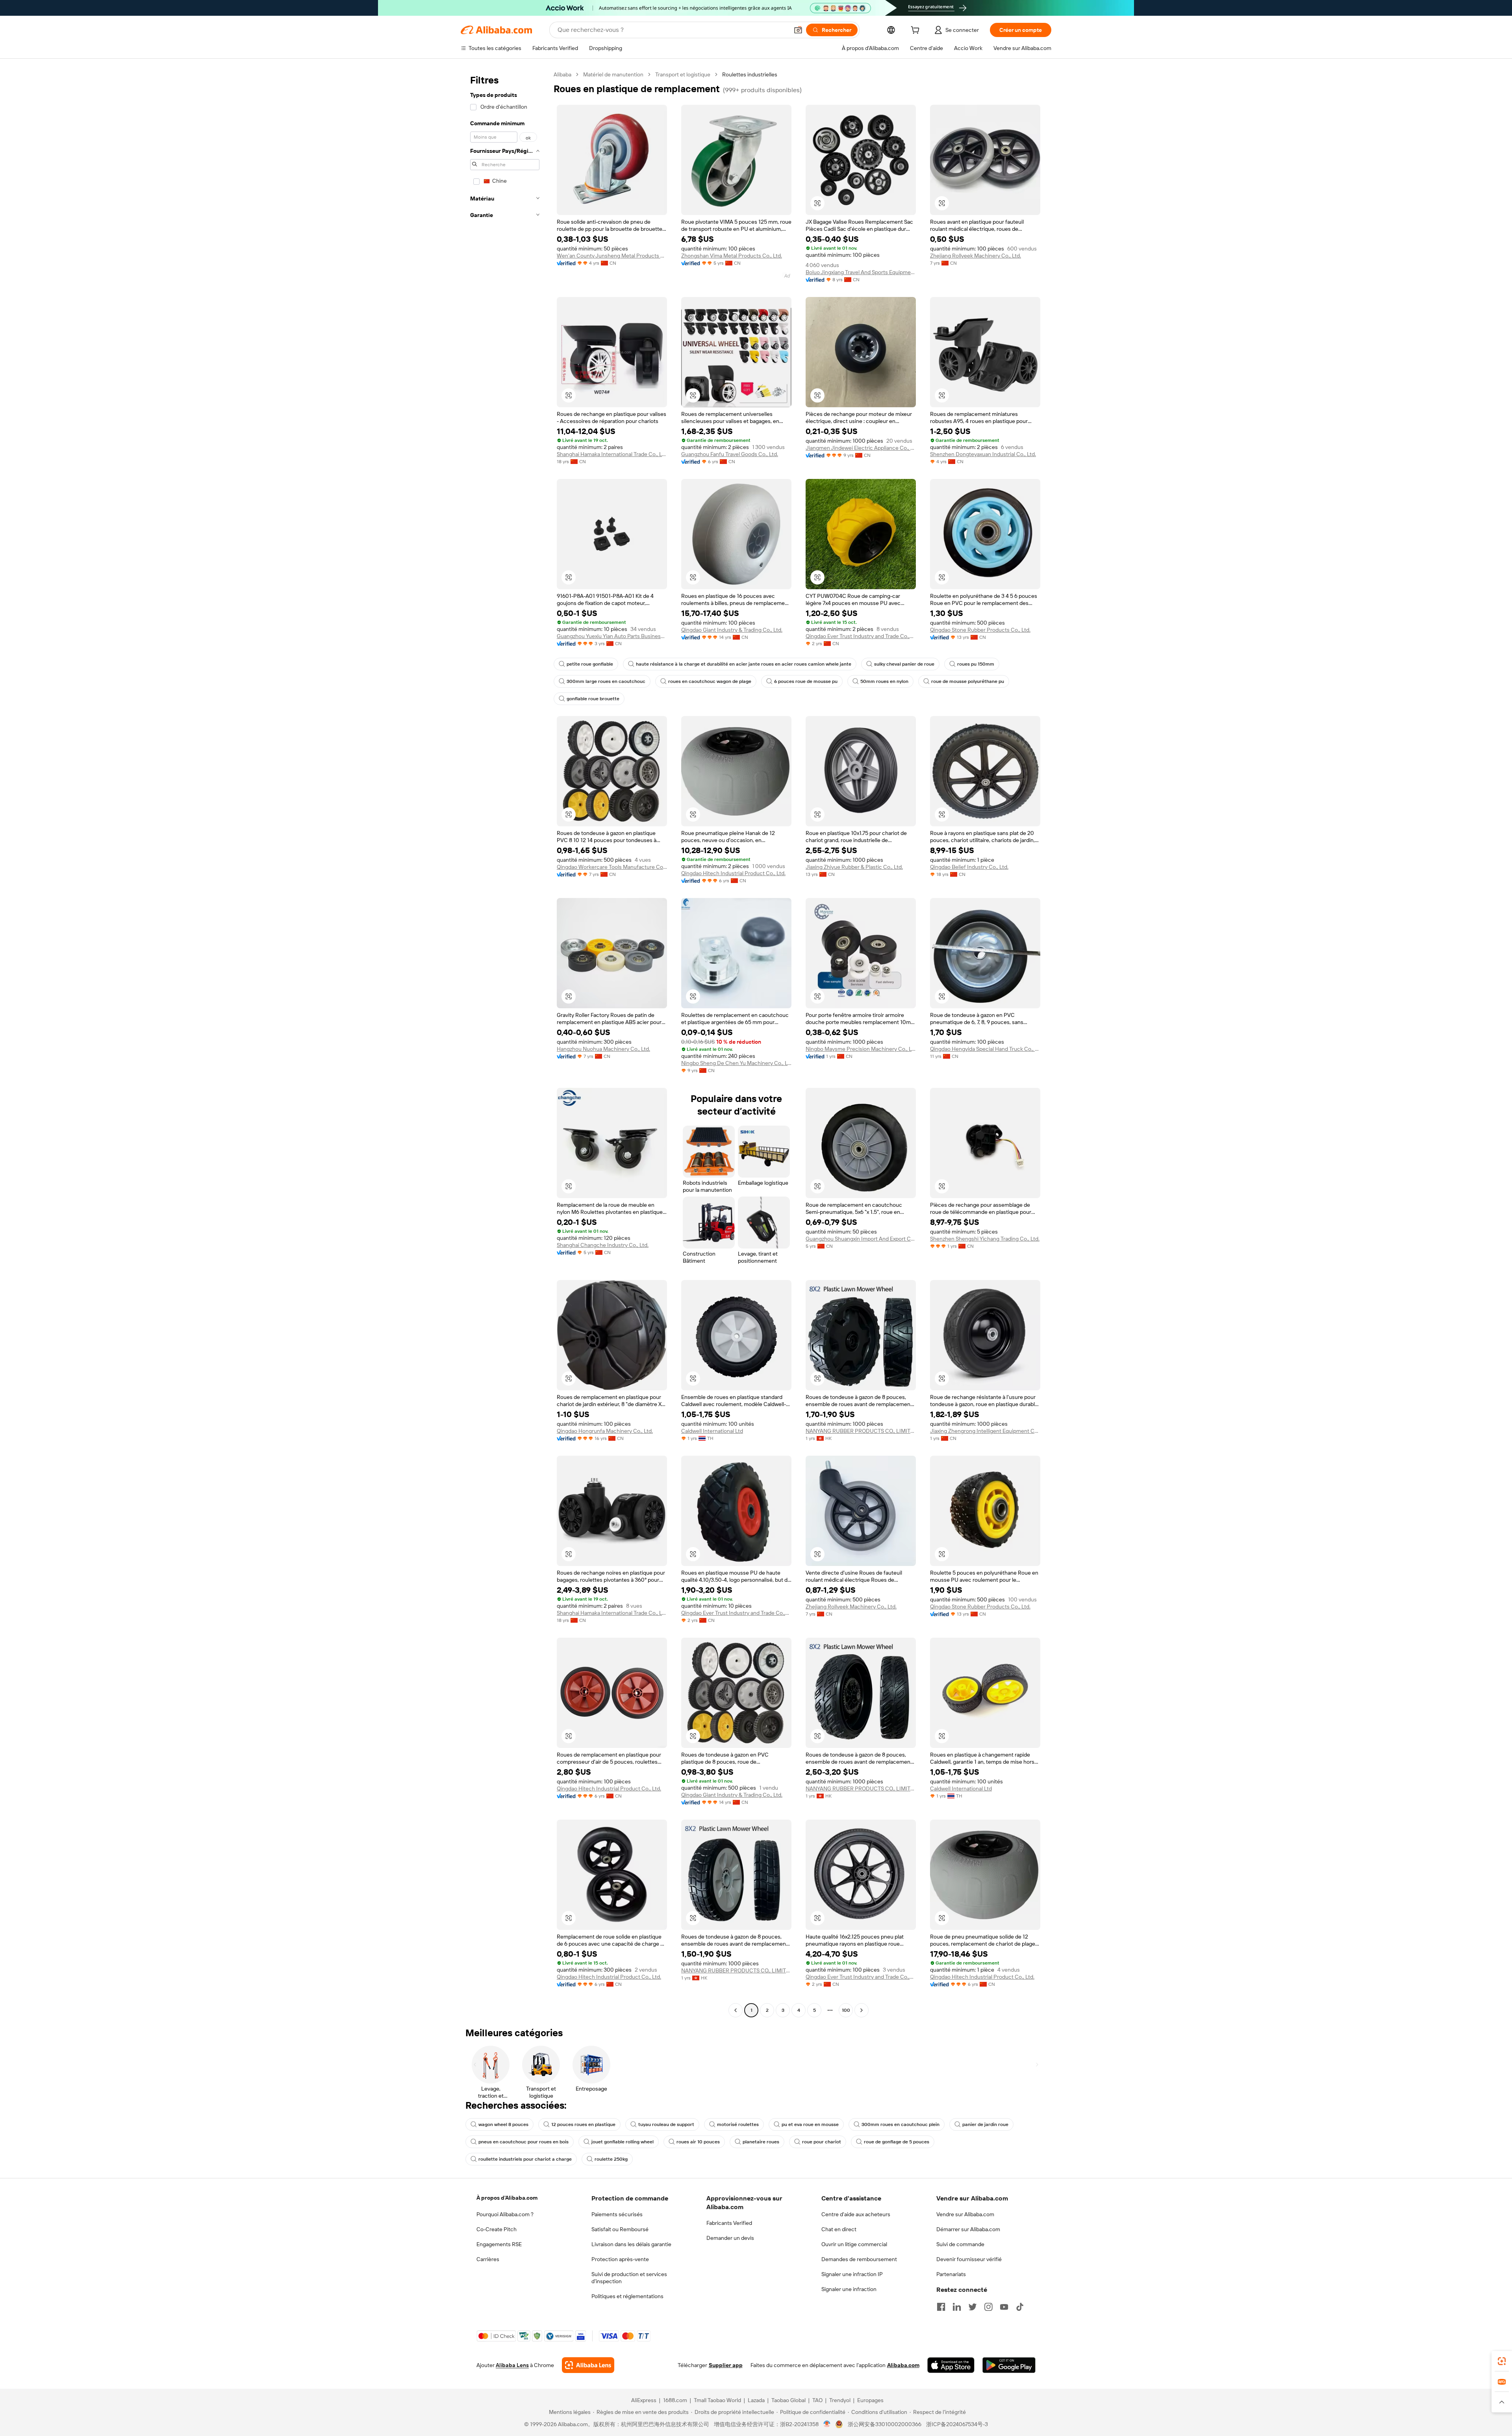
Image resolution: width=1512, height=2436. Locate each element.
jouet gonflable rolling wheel (623, 2142)
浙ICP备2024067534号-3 (957, 2424)
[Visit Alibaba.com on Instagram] (988, 2307)
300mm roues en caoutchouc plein (901, 2124)
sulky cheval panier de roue (904, 664)
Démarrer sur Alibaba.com (968, 2229)
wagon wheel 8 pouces (503, 2124)
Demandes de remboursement (859, 2259)
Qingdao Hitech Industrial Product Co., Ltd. (733, 873)
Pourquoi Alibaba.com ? (505, 2214)
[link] (1502, 2361)
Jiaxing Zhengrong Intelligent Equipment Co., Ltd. (985, 1431)
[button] (798, 30)
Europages (870, 2400)
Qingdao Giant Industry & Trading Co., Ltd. (732, 630)
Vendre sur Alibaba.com (965, 2214)
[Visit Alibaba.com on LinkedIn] (957, 2307)
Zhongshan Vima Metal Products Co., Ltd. (732, 256)
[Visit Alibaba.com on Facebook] (941, 2307)
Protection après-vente (620, 2259)
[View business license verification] (827, 2424)
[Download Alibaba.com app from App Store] (951, 2365)
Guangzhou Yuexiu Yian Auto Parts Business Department (612, 636)
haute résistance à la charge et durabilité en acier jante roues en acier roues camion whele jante (744, 664)
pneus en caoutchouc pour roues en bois (523, 2142)
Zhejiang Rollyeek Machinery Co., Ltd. (976, 256)
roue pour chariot (822, 2142)
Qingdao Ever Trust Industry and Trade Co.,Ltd (861, 636)
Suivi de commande (960, 2244)
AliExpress (644, 2400)
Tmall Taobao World (717, 2400)
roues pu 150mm (976, 664)
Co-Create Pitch (497, 2229)
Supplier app (726, 2365)
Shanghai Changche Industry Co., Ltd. (603, 1245)
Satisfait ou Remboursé (620, 2229)
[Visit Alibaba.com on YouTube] (1004, 2307)
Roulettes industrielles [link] (750, 74)
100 (846, 2010)
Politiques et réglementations (627, 2296)
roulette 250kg (611, 2159)
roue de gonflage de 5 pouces (897, 2142)
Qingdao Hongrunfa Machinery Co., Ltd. (605, 1431)
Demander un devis (730, 2238)
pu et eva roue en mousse (810, 2124)
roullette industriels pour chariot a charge (525, 2159)
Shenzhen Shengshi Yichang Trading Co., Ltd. (985, 1239)
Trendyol (840, 2400)
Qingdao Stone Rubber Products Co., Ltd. (980, 630)
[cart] (917, 31)
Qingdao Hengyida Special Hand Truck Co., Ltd (985, 1049)
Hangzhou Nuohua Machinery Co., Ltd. (603, 1049)
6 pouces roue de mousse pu (806, 681)
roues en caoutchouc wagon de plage (710, 681)
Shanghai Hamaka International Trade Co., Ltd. (612, 454)
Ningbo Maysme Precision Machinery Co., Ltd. (861, 1049)
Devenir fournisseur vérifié (969, 2259)
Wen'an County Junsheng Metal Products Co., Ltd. (612, 256)
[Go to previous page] (736, 2010)
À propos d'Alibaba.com (507, 2198)
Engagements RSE (499, 2244)
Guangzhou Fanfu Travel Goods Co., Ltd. (730, 454)
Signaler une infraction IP (852, 2274)
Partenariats (951, 2274)
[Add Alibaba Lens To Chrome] (588, 2365)
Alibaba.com (903, 2365)
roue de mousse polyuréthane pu (968, 681)
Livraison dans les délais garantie (631, 2244)
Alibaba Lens (512, 2365)
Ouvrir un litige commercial (854, 2244)
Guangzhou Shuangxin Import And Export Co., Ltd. (861, 1239)
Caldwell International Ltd (712, 1431)
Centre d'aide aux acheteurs (856, 2214)
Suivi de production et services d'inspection (629, 2278)
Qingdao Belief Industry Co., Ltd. (969, 867)
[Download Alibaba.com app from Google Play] (1009, 2365)
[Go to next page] (862, 2010)
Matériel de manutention (613, 74)
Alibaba (562, 74)
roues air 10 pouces (698, 2142)
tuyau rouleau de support (666, 2124)
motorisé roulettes (738, 2124)
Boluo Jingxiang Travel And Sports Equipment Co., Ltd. (861, 272)
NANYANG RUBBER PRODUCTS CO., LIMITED (861, 1431)
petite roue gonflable (590, 664)
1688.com (675, 2400)
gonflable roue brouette (593, 699)
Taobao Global (788, 2400)
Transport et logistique (683, 74)
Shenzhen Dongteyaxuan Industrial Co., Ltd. (983, 454)
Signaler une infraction (849, 2289)
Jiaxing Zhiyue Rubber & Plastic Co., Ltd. (854, 867)
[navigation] (505, 1043)
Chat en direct (839, 2229)
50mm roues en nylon (884, 681)
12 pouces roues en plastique (583, 2124)
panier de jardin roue (985, 2124)
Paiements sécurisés (617, 2214)
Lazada (756, 2400)
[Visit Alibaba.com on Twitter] (973, 2307)
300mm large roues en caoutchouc (606, 681)
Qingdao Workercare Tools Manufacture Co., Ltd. (612, 867)
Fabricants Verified (729, 2223)
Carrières (488, 2259)
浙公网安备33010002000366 (885, 2424)
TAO (817, 2400)
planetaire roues (761, 2142)
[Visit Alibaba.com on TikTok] (1020, 2307)
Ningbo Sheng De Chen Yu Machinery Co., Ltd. (736, 1063)
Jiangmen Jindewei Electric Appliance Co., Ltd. (861, 448)
